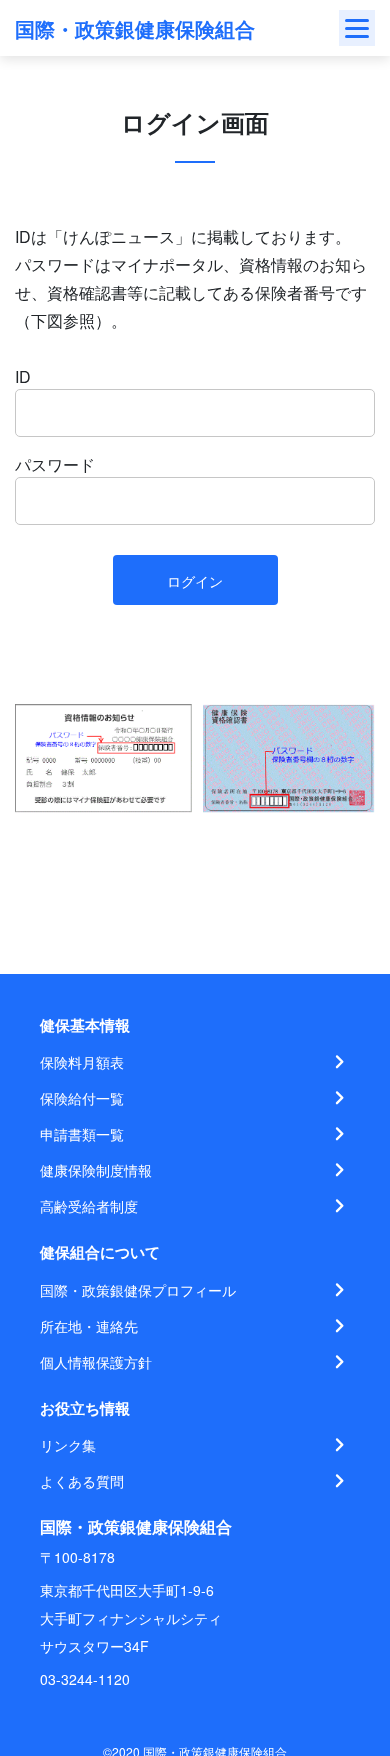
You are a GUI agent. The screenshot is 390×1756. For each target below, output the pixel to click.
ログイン (195, 581)
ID (23, 376)
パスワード (55, 464)
